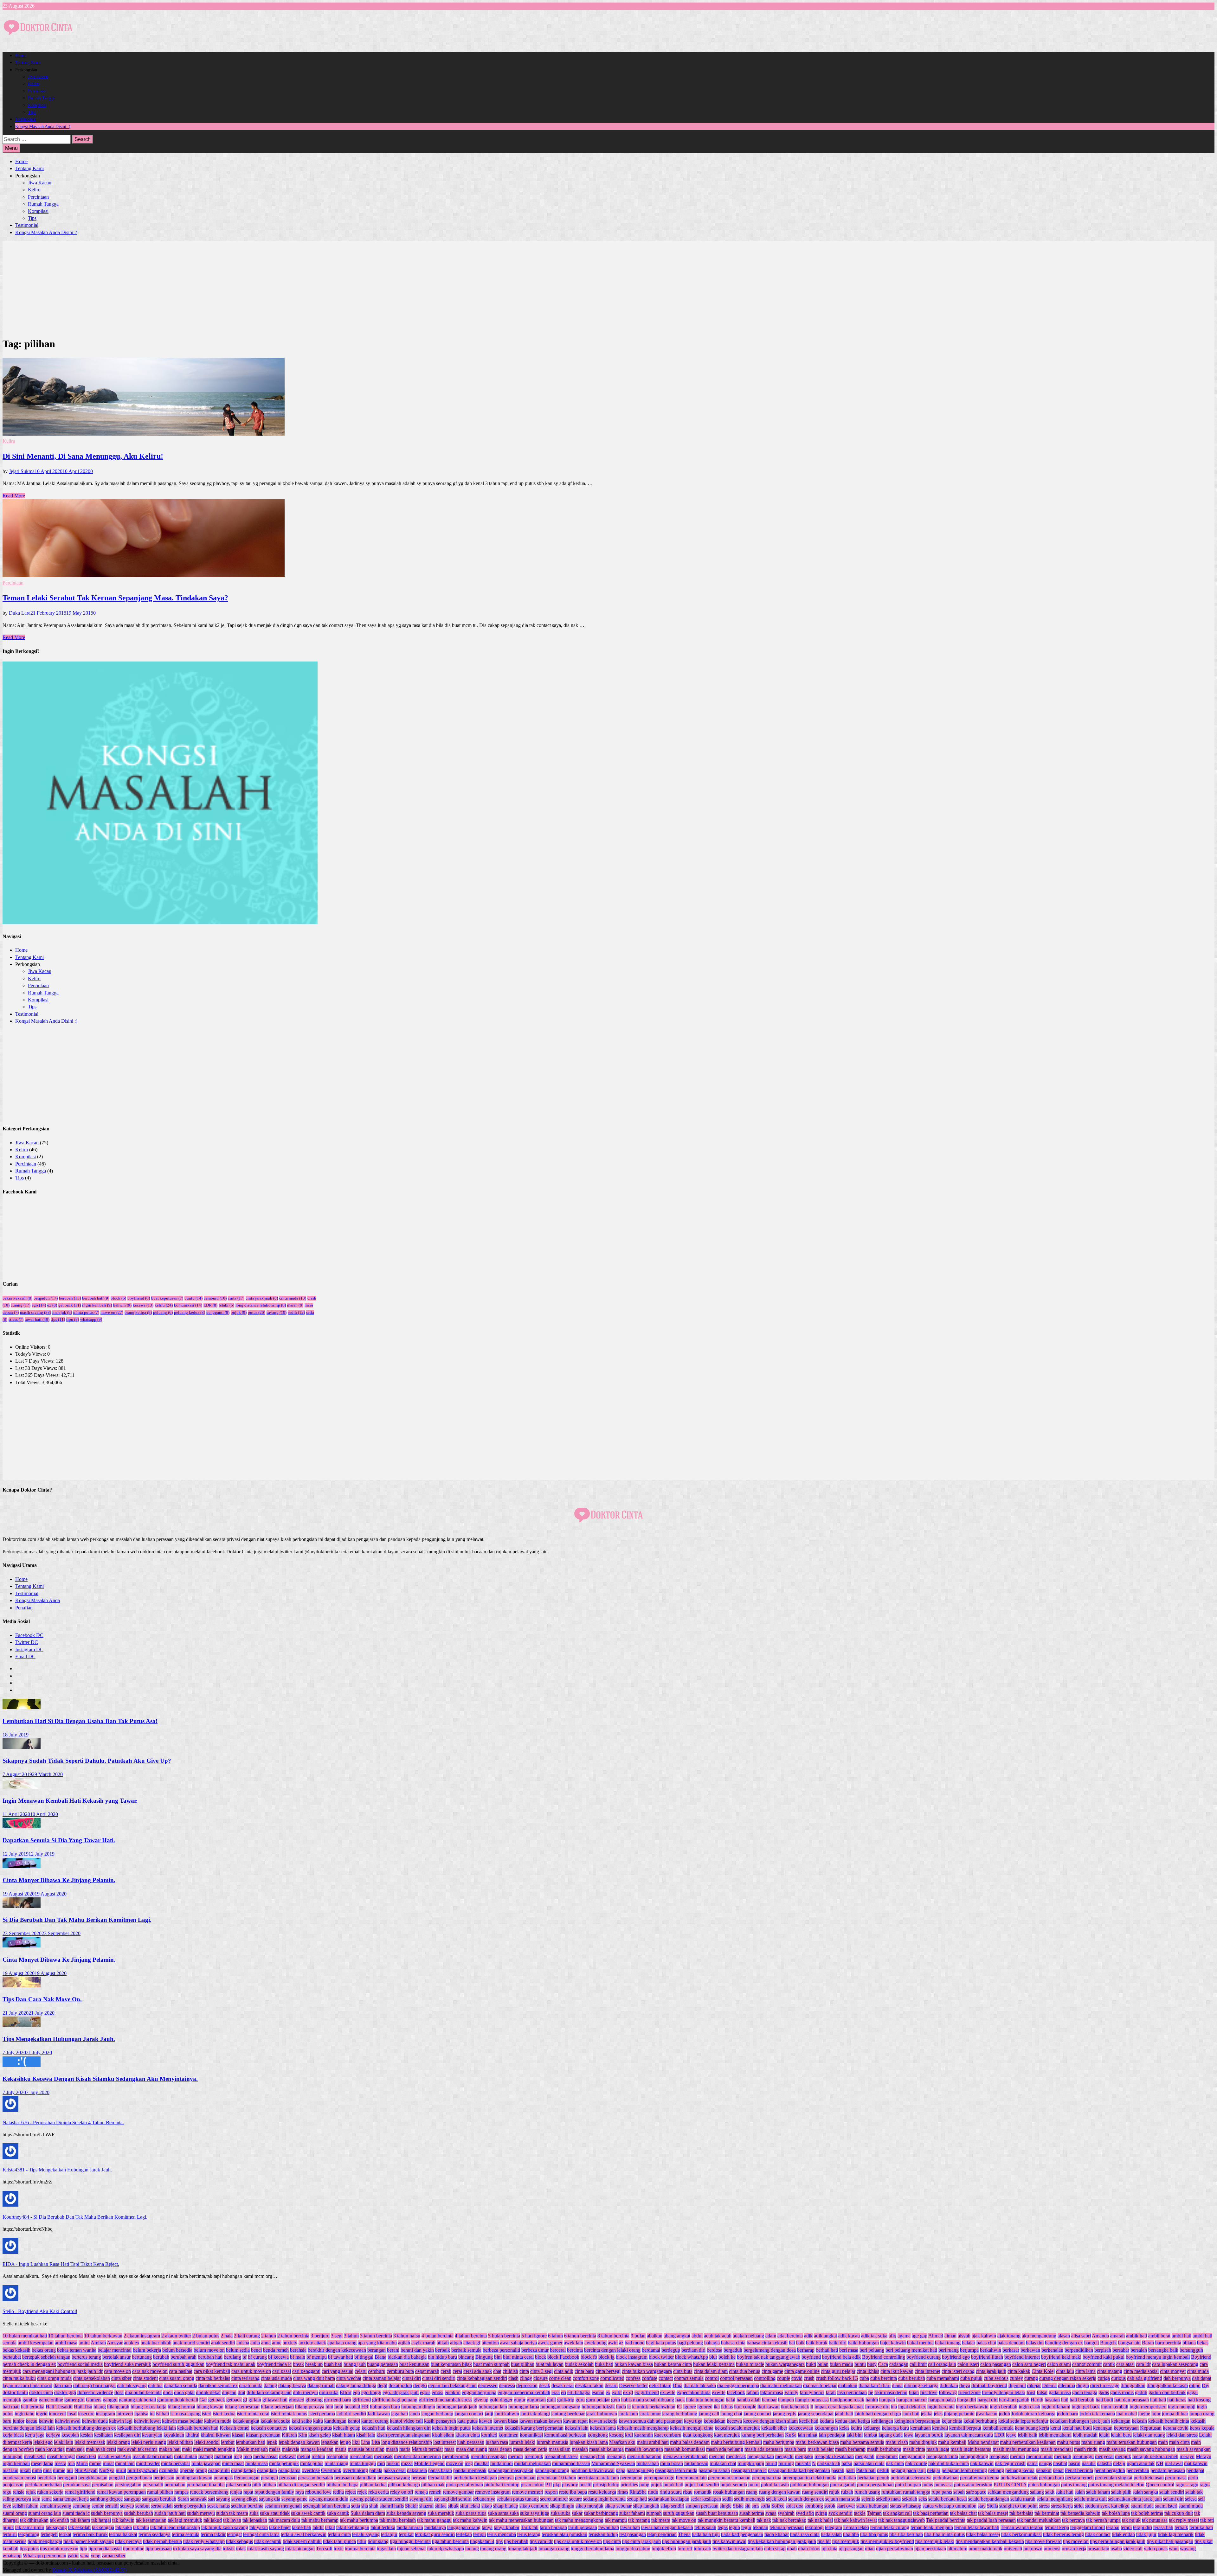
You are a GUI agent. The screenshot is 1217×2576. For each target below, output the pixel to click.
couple (783, 2378)
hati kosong (1199, 2400)
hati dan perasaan (1132, 2400)
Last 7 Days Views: (35, 1361)
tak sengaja (103, 2527)
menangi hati (592, 2456)
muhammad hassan (571, 2463)
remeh (435, 2492)
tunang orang (493, 2549)
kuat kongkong (698, 2435)
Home (21, 56)
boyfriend (139, 1298)
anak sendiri (223, 2343)
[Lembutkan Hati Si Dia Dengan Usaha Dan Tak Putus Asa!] (22, 1707)
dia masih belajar (820, 2385)
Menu (11, 148)
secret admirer (554, 2499)
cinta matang (1110, 2371)
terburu (10, 2534)
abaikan (655, 2336)
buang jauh (355, 2364)
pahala (376, 2470)
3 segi (337, 2336)
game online (51, 2400)
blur (713, 2357)
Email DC (25, 1656)
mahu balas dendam (690, 2442)
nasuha (1089, 2463)
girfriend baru (338, 2400)
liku (356, 2442)
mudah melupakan (532, 2463)
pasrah (838, 2470)
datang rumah (321, 2385)
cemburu (215, 1298)
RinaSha (638, 2492)
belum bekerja (147, 2350)
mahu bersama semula (862, 2442)
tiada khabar (777, 2534)
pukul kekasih (775, 2485)
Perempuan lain (691, 2478)
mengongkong (974, 2456)
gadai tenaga (1085, 2392)
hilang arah (118, 2407)
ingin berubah (1004, 2407)
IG (679, 2407)
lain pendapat (832, 2435)
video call (1133, 2549)
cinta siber (121, 2378)
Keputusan (1151, 2428)
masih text (86, 2456)
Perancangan (247, 2478)
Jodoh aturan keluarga (1033, 2414)
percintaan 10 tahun (557, 2478)
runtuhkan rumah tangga (906, 2492)
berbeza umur (535, 2350)
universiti (1013, 2549)
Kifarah (289, 2435)
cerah (446, 2371)
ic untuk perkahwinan (654, 2407)
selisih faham (25, 2506)
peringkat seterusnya (911, 2478)
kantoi (354, 2421)
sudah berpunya (107, 2513)
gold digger (501, 2400)
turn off (685, 2549)
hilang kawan (210, 2407)
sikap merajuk (589, 2506)
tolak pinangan (300, 2549)
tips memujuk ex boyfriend (887, 2541)
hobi (339, 2407)
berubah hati (96, 1298)
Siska (738, 2506)
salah (1080, 2492)
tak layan (232, 2520)
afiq (892, 2336)
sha (365, 2506)
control (712, 2378)
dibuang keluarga (921, 2385)
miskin (393, 2463)
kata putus (467, 2421)
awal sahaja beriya (518, 2343)
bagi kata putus (661, 2343)
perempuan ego (659, 2478)
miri (381, 2463)
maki (187, 2449)
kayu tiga (693, 2421)
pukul (754, 2485)
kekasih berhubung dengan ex (86, 2428)
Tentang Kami (28, 63)
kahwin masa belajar (182, 2421)
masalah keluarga (606, 2449)
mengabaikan (761, 2456)
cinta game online (802, 2371)
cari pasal (282, 2371)
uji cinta (829, 2549)
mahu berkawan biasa (817, 2442)
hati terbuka (33, 2407)
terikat (65, 2534)
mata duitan (186, 2456)
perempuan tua (766, 2478)
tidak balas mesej (983, 2534)
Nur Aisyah (86, 2470)
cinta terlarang (245, 2378)
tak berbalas (1021, 2513)
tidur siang (378, 2541)
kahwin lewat (147, 2421)
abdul (697, 2336)
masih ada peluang (725, 2449)
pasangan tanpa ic (749, 2470)
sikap (487, 2506)
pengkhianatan (93, 2478)
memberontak (456, 2456)
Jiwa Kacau (38, 77)
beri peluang (872, 2350)
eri (563, 2392)
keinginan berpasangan (917, 2421)
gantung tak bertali (137, 2400)
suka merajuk (441, 2513)
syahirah (786, 2513)
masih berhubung (884, 2449)
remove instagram (493, 2492)
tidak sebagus (239, 2541)
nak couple (916, 2463)
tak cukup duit (1179, 2513)
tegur (746, 2527)
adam (771, 2336)
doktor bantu (15, 2392)
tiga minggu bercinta (410, 2541)
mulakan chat (723, 2463)
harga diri (967, 2400)
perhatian (847, 2478)
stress (16, 1319)
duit (241, 2392)
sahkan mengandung (1008, 2492)
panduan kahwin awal (592, 2470)
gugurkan (536, 2400)
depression (527, 2385)
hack (680, 2400)
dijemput (1017, 2385)
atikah (443, 2343)
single (726, 2506)
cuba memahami (943, 2378)
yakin (73, 2556)
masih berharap (850, 2449)
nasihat (1060, 2463)
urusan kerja (1074, 2549)
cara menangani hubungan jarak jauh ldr (63, 2371)
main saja (75, 2449)
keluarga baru (895, 2428)
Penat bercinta (1079, 2470)
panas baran (440, 2470)
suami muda (1191, 2506)
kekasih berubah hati (198, 2428)
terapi (1126, 2527)
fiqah (914, 2392)
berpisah (1103, 2350)
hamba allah (749, 2400)
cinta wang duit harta (314, 2378)
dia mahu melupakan (781, 2385)
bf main (298, 2357)
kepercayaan (1126, 2428)
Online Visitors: (32, 1347)
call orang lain (942, 2364)
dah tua (155, 2385)
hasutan (1052, 2400)
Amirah (98, 2343)
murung (786, 2463)
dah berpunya (1177, 2378)
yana (85, 2556)
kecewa (143, 1305)
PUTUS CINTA (1010, 2485)
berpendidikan (1079, 2350)
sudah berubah (138, 2513)
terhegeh (49, 2534)
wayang (1188, 2549)
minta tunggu (363, 2463)
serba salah (162, 2506)
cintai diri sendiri (439, 2378)
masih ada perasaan (764, 2449)
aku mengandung (1039, 2336)
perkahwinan (946, 2478)
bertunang (142, 2357)
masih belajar (821, 2449)
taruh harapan (553, 2527)
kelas (844, 2428)
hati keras (1177, 2400)
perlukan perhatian (43, 2485)
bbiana (1189, 2343)
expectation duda (694, 2392)
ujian (870, 2549)
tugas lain (386, 2549)
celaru (361, 2371)
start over (846, 2506)
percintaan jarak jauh (598, 2478)
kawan (486, 2421)
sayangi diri (421, 2499)
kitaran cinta (468, 2435)
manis (341, 2449)
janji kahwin (507, 2414)
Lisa (376, 2442)
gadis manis (1122, 2392)
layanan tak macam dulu (969, 2435)
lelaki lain (64, 2442)
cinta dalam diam (711, 2371)
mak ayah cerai (101, 2449)
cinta (236, 1298)
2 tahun (269, 2336)
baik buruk (817, 2343)
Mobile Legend (429, 2463)
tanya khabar (507, 2527)
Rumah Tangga (41, 98)
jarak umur (650, 2414)
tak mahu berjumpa (359, 2520)
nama (1032, 2463)
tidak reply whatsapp (204, 2541)
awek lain (573, 2343)
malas (275, 2449)
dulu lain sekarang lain (269, 2392)
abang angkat (677, 2336)
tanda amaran (410, 2527)
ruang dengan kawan (780, 2492)
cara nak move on (150, 2371)
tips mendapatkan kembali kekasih (990, 2541)
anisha (243, 2343)
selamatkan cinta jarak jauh (1135, 2499)
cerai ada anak (478, 2371)
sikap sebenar (618, 2506)
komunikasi (188, 1305)
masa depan (500, 2449)
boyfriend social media (80, 2364)
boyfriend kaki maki (1061, 2357)
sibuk (453, 2506)
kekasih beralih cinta (1169, 2421)
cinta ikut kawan (897, 2371)
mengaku (804, 2456)
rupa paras (942, 2492)
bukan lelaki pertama (714, 2364)
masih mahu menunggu (1016, 2449)
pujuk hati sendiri (702, 2485)
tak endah (59, 2520)
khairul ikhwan (216, 2435)
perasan (419, 2478)
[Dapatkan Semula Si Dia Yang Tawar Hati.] (22, 1827)
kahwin (122, 1305)
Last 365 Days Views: (38, 1375)
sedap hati (637, 2499)
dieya (965, 2385)
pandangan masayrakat (511, 2470)
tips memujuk (846, 2541)
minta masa (257, 2463)
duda (168, 2392)
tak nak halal (820, 2520)
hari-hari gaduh (1014, 2400)
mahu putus (1069, 2442)
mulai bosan (696, 2463)
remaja (421, 2492)
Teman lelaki (856, 2527)
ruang (752, 2492)
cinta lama (1085, 2371)
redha (338, 2492)
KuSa (791, 2435)
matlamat (223, 2456)
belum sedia (238, 2350)
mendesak (736, 2456)
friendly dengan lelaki (1004, 2392)
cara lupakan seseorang (1175, 2364)
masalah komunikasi (685, 2449)
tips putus (29, 2549)
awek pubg (596, 2343)
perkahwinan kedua (980, 2478)
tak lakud (213, 2520)
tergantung (29, 2534)
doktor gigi (65, 2392)
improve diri (877, 2407)
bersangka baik (1163, 2350)
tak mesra (661, 2520)
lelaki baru (1121, 2435)
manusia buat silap (366, 2449)
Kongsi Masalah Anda (38, 1600)
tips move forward (1043, 2541)
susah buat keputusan (717, 2513)
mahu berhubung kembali (736, 2442)
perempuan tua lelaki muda (809, 2478)
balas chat (986, 2343)
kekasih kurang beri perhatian (534, 2428)
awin (613, 2343)
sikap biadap (506, 2506)
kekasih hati (373, 2428)
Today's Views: (31, 1354)
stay (982, 2506)
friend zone (969, 2392)
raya (300, 2492)
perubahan (175, 2485)
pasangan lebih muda (676, 2470)
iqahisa (141, 2414)
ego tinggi (371, 2392)
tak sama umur (30, 2527)
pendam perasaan (1168, 2470)
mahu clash (897, 2442)
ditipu (1195, 2385)
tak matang (639, 2520)
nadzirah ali (829, 2463)
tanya (487, 2527)
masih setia (35, 2456)
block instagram (632, 2357)
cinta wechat (349, 2378)
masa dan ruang (471, 2449)
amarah (1117, 2336)
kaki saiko (302, 2421)
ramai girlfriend (80, 2492)
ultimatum (957, 2549)
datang (270, 2385)
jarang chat (731, 2414)
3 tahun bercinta (376, 2336)
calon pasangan (996, 2364)
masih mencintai (1057, 2449)
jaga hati (399, 2414)
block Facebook (563, 2357)
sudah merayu (201, 2513)
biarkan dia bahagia (407, 2357)
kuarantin (644, 2435)
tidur (362, 2541)
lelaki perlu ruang (149, 2442)
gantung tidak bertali (178, 2400)
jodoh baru (1067, 2414)
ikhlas (727, 2407)
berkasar (1011, 2350)
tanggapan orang (464, 2527)
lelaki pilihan (180, 2442)
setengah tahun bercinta (326, 2506)
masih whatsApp (114, 2456)
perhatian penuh (873, 2478)
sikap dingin (562, 2506)
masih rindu (1086, 2449)
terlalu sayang (366, 2534)
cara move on (117, 2371)
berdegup (671, 2350)
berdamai (651, 2350)
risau (688, 2492)
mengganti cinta (942, 2456)
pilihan (269, 2485)
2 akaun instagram (142, 2336)
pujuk (239, 1312)
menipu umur (1040, 2456)
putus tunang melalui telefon (1116, 2485)
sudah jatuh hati (170, 2513)
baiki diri (838, 2343)
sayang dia (270, 2499)
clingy (526, 2378)
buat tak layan (550, 2364)
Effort (346, 2392)
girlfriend (362, 2400)
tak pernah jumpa (1103, 2520)
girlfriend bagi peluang (395, 2400)
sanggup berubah (159, 2499)
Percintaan (37, 91)
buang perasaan (383, 2364)
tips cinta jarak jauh (641, 2541)
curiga (1104, 2378)
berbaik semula (466, 2350)
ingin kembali (97, 1305)
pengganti (218, 1312)
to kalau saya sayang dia (197, 2549)
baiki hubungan (863, 2343)
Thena (684, 2534)
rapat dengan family (274, 2492)
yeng (96, 2556)
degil (382, 2385)
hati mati (11, 2407)
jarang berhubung (680, 2414)
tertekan (464, 2534)
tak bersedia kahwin (1080, 2513)
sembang (81, 2506)
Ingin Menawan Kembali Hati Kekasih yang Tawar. (70, 1801)
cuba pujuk (971, 2378)
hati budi (1104, 2400)
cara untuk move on (251, 2371)
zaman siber (114, 2556)
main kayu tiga (50, 2449)
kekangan (1121, 2421)
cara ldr (1143, 2364)
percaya (506, 2478)
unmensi (1052, 2549)
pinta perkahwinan (464, 2485)
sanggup (132, 2499)
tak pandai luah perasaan (991, 2520)
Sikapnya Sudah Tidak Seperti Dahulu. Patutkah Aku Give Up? (87, 1761)
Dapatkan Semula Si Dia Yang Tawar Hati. (59, 1840)
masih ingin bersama (971, 2449)
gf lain (255, 2400)
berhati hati (827, 2350)
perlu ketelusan (1149, 2478)
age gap (920, 2336)
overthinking (355, 2470)
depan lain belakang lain (452, 2385)
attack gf (472, 2343)
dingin (1083, 2385)
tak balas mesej (993, 2513)
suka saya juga (535, 2513)
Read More (14, 496)
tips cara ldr (541, 2541)
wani (1174, 2549)
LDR (210, 1305)
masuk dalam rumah (153, 2456)
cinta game (772, 2371)
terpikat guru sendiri (435, 2534)
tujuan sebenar (412, 2549)
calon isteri (968, 2364)
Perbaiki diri (440, 2478)
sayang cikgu (245, 2499)
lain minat (808, 2435)
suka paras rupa (471, 2513)
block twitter (661, 2357)
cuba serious (996, 2378)
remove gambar (458, 2492)
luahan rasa (497, 2442)
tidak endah (1123, 2534)
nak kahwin (982, 2463)
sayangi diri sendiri (453, 2499)
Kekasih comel (235, 2428)
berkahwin (991, 2350)
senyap (127, 2506)
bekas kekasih (17, 1298)
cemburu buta (400, 2371)
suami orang (15, 2513)
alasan (1064, 2336)
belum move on (209, 2350)
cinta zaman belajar (382, 2378)
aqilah (404, 2343)
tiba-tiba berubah (906, 2534)
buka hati (604, 2364)
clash (513, 2378)
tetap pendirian (662, 2534)
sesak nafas (219, 2506)
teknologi (814, 2527)
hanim (872, 2400)
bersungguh (1191, 2350)
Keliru (34, 84)
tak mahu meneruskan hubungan (521, 2520)
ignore (690, 2407)
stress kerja (1062, 2506)
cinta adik (564, 2371)
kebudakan (715, 2421)
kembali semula (998, 2428)
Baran (1148, 2343)
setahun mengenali (283, 2506)
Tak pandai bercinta (946, 2520)
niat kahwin (1196, 2463)
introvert (125, 2414)
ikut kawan (769, 2407)
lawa (909, 2435)
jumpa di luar (1175, 2414)
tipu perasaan (159, 2549)
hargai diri (988, 2400)
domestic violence (95, 2392)
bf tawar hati (341, 2357)
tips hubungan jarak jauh (687, 2541)
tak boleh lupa (1116, 2513)
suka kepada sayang (406, 2513)
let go (345, 2442)
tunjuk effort (664, 2549)
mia (71, 2463)
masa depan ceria (530, 2449)
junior (19, 2421)
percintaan (525, 2478)
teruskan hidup (603, 2534)
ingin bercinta (941, 2407)
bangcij (1091, 2343)
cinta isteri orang (958, 2371)
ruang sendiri (815, 2492)
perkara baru (1051, 2478)
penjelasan (164, 2478)
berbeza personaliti (501, 2350)
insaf (72, 2414)
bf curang (257, 2357)
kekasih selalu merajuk (737, 2428)
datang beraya (292, 2385)
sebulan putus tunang (518, 2499)
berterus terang (86, 2357)
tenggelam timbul (1088, 2527)
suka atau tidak (275, 2513)
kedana (827, 2421)
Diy (1206, 2385)
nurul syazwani (143, 2470)
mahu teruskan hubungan (1132, 2442)
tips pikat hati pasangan (1170, 2541)
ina (894, 2407)
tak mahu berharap (320, 2520)
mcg (238, 2456)
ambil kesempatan (36, 2343)
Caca (883, 2364)
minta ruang (336, 2463)
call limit (918, 2364)
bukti (811, 2364)
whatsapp (91, 1319)
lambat (871, 2435)
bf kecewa (278, 2357)
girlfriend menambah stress (445, 2400)
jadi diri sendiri (351, 2414)
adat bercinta (790, 2336)
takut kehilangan (353, 2527)
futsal (1042, 2392)
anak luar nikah (156, 2343)
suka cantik (338, 2513)
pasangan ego (640, 2470)
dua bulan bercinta (143, 2392)
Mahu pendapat (983, 2442)
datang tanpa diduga (356, 2385)
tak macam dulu (284, 2520)
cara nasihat (181, 2371)
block (118, 1298)
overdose (311, 2470)
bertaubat (12, 2357)
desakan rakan (589, 2385)
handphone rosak (847, 2400)
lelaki (226, 1305)
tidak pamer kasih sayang (89, 2541)
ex (52, 1305)
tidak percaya (128, 2541)
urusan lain (1098, 2549)
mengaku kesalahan (834, 2456)
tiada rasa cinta (805, 2534)
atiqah (456, 2343)
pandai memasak (470, 2470)
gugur (520, 2400)
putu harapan (908, 2485)
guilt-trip (566, 2400)
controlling (765, 2378)
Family (791, 2392)
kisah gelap (320, 2435)
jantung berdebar (568, 2414)
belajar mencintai (115, 2350)
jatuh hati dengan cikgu (878, 2414)
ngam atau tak (1141, 2463)
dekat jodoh (400, 2385)
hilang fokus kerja (148, 2407)
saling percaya (17, 2499)
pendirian (47, 2478)
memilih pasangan (489, 2456)
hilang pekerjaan (277, 2407)
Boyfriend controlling (884, 2357)
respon (551, 2492)
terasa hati (1163, 2527)
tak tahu (141, 2527)
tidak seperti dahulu (302, 2541)
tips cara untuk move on (578, 2541)
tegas (723, 2527)
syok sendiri (840, 2513)
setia (356, 2506)
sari (211, 2499)
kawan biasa (506, 2421)
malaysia (290, 2449)
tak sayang (56, 2527)
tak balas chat (963, 2513)
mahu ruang (1093, 2442)
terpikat (406, 2534)
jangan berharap (437, 2414)
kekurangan (826, 2428)
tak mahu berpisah (398, 2520)
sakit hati (1065, 2492)
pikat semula (238, 2485)
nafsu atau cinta (869, 2463)
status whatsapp (906, 2506)
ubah (792, 2549)
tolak (241, 2549)
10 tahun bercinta (65, 2336)
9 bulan (638, 2336)
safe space (976, 2492)
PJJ (548, 2485)
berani (393, 2350)
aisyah (964, 2336)
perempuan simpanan (729, 2478)
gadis (1104, 2392)
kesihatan (103, 2435)
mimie (95, 2463)
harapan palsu (942, 2400)
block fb (589, 2357)
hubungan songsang (560, 2407)
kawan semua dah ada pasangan (651, 2421)
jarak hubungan (602, 2414)
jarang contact (757, 2414)
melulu (318, 2456)
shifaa (441, 2506)
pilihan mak (433, 2485)
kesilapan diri (127, 2435)
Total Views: (29, 1382)
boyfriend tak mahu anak (231, 2364)
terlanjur (389, 2534)
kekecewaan (801, 2428)
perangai (269, 2478)
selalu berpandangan (989, 2499)
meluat (304, 2456)
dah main (63, 2385)
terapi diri (1143, 2527)
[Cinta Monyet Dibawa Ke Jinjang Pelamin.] (22, 1866)
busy (872, 2364)
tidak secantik (268, 2541)
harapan (887, 2400)
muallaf (482, 2463)
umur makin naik (985, 2549)
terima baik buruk (90, 2534)
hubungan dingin (418, 2407)
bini (498, 2357)
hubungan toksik (598, 2407)
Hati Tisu (83, 2407)
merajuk (62, 1312)
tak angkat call (897, 2513)
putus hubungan (1044, 2485)
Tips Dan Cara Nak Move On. (42, 1999)
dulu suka (329, 2392)
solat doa (795, 2506)
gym (615, 2400)
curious (1118, 2378)
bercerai (558, 2350)
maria (405, 2449)
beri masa (849, 2350)
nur (70, 2470)
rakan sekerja (50, 2492)
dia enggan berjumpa (738, 2385)
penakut (1044, 2470)
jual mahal (1127, 2414)
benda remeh (276, 2350)
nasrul (1074, 2463)
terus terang (529, 2534)
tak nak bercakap (789, 2520)
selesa (1191, 2499)
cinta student (145, 2378)
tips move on (1076, 2541)
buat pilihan (523, 2364)
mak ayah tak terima (137, 2449)
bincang (466, 2357)
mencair (717, 2456)
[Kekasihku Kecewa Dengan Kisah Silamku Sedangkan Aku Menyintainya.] (22, 2065)
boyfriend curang (924, 2357)
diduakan (949, 2385)
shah (374, 2506)
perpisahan (103, 2485)
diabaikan (848, 2385)
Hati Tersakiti (59, 2407)
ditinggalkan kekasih (1167, 2385)
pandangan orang (552, 2470)
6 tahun (555, 2336)
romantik (703, 2492)
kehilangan (882, 2421)
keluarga (872, 2428)
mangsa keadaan (317, 2449)
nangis (1045, 2463)
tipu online (134, 2549)
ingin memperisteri (1148, 2407)
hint (329, 2407)
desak (544, 2385)
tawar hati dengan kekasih (667, 2527)
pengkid (117, 2478)
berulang (232, 2357)
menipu (1017, 2456)
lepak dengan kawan (299, 2442)
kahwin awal (68, 2421)
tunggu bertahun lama (592, 2549)
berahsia (298, 2350)
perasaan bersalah (316, 2478)
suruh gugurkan (679, 2513)
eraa (556, 2392)
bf (245, 2357)
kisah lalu (366, 2435)
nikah (25, 2470)
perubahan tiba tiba (206, 2485)
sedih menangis (749, 2499)
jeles (938, 2414)
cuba (864, 2378)
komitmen (509, 2435)
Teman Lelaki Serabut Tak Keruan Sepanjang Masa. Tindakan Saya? (115, 598)
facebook (736, 2392)
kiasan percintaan (263, 2435)
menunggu (1083, 2456)
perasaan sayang (394, 2478)
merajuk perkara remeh (1155, 2456)
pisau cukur (532, 2485)
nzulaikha (169, 2470)
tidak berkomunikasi (1021, 2534)
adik (808, 2336)
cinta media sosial (1141, 2371)
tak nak (764, 2520)
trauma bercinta (360, 2549)
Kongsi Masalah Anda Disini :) (43, 127)
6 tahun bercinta (580, 2336)
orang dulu (219, 2470)
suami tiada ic (76, 2513)
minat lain (125, 2463)
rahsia (19, 2492)
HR (365, 2407)
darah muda (251, 2385)
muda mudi (502, 2463)
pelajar (934, 2470)
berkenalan (1052, 2350)
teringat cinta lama (261, 2534)
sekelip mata (888, 2499)
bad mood (635, 2343)
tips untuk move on (59, 2549)
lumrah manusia (552, 2442)
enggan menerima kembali (524, 2392)
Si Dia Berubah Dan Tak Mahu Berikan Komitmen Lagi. (77, 1920)
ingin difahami (1056, 2407)
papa (621, 2470)
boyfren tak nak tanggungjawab (769, 2357)
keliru (164, 1305)
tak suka (124, 2527)
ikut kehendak (795, 2407)
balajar (969, 2343)
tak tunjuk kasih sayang (225, 2527)
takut (330, 2527)
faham (753, 2392)
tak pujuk (1131, 2520)
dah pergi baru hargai (94, 2385)
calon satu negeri (1029, 2364)
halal (731, 2400)
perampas (223, 2478)
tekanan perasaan (787, 2527)
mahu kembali (952, 2442)
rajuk (31, 2492)
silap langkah (646, 2506)
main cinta (1179, 2442)
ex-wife (668, 2392)
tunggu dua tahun (633, 2549)
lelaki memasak (90, 2442)
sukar (577, 2513)
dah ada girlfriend (1145, 2378)
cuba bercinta (884, 2378)
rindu (653, 2492)
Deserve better (633, 2385)
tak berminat (1047, 2513)
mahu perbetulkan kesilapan (1028, 2442)
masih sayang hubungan (1151, 2449)
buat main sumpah (491, 2364)
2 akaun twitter (176, 2336)
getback (234, 2400)
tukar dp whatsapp (446, 2549)
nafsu (847, 2463)
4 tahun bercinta (471, 2336)
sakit (1050, 2492)
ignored (705, 2407)
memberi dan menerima (417, 2456)
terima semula (186, 2534)
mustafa (803, 2463)
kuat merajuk (727, 2435)
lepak (272, 2442)
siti (748, 2506)
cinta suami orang (177, 2378)
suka (254, 2513)
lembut (228, 2442)
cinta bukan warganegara (647, 2371)
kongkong (598, 2435)
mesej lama (42, 2463)
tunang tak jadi (522, 2549)
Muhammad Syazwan (613, 2463)
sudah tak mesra (232, 2513)
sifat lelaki (470, 2506)
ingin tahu (25, 2414)
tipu (73, 1319)
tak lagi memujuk (185, 2520)
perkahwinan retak (1019, 2478)
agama (904, 2336)
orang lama (289, 2470)
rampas (181, 2492)
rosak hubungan (729, 2492)
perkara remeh (1079, 2478)
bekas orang (44, 2350)
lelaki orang (118, 2442)
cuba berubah (912, 2378)
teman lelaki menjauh (932, 2527)
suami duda (1142, 2506)
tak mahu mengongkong (579, 2520)
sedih (296, 1312)
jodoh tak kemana (1097, 2414)
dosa (119, 2392)
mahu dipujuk (923, 2442)
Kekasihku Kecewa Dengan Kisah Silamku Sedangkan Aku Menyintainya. (100, 2079)
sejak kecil (776, 2499)
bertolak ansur (116, 2357)
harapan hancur (912, 2400)
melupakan (337, 2456)
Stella (992, 2506)
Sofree (778, 2506)
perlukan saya (77, 2485)
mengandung (912, 2456)
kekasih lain (577, 2428)
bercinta (575, 2350)
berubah (70, 1298)
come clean (560, 2378)
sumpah (654, 2513)
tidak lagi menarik (1176, 2534)
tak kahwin (123, 2520)
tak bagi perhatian (931, 2513)
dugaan (229, 2392)
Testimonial (26, 119)
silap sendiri (672, 2506)
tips (58, 1319)
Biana (380, 2357)
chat (497, 2371)
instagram (105, 2414)
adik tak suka (874, 2336)
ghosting (314, 2400)
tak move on (684, 2520)
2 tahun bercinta (293, 2336)
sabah (959, 2492)
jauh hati (911, 2414)
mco (248, 2456)
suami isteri (1166, 2506)
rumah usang (867, 2492)
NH (1160, 2463)
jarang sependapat (816, 2414)
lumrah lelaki (522, 2442)
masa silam (560, 2449)
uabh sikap (775, 2549)
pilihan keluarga (404, 2485)
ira (152, 2414)
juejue (1144, 2414)
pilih (257, 2485)
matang (206, 2456)
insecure (86, 2414)
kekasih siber (774, 2428)
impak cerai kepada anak (839, 2407)
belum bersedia (177, 2350)
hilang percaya (310, 2407)
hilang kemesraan (242, 2407)
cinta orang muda (54, 2378)
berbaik (443, 2350)
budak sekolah (579, 2364)
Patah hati (866, 2470)
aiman (950, 2336)
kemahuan (921, 2428)
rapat (248, 2492)
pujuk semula (734, 2485)
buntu (193, 1298)
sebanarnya (484, 2499)
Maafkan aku (622, 2442)
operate (187, 2470)
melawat (287, 2456)
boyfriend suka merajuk (128, 2364)
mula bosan (672, 2463)
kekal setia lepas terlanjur (1023, 2421)
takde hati (302, 2527)
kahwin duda (95, 2421)
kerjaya (53, 2435)
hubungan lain (493, 2407)
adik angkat (825, 2336)
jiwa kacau (987, 2414)
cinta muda (293, 1298)
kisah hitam (344, 2435)
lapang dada (891, 2435)
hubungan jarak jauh (457, 2407)
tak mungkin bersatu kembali (726, 2520)
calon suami (1059, 2364)
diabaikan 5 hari (875, 2385)
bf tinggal (364, 2357)
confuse (650, 2378)
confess (633, 2378)
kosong (616, 2435)
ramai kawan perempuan (121, 2492)
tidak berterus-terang (1063, 2534)
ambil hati (1182, 2336)
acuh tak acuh (718, 2336)
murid (771, 2463)
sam (36, 2499)
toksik (229, 2549)
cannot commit (1087, 2364)
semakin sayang (55, 2506)
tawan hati (609, 2527)
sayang (277, 1312)
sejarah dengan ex (806, 2499)
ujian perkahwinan (895, 2549)
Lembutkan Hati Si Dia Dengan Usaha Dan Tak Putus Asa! (80, 1721)
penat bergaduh (1110, 2470)
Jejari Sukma (22, 471)
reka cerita (379, 2492)
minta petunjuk (284, 2463)
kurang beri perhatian (763, 2435)
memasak (383, 2456)
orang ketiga (138, 1312)
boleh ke (727, 2357)
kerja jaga (35, 2435)
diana (897, 2385)
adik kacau (849, 2336)
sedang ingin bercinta (604, 2499)
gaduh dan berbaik (1167, 2392)
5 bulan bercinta (504, 2336)
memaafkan (361, 2456)
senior (98, 2506)
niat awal (1174, 2463)
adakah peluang (748, 2336)
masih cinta (914, 2449)
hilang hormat (181, 2407)
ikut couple (745, 2407)
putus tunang (1074, 2485)
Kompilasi (37, 105)
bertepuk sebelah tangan (46, 2357)
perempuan (631, 2478)
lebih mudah (1085, 2435)
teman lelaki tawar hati (977, 2527)
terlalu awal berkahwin (304, 2534)
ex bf (617, 2392)
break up (314, 2364)
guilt (551, 2400)
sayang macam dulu (328, 2499)
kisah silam (443, 2435)
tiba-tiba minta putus (944, 2534)
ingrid (42, 2414)
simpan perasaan (702, 2506)
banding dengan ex (1064, 2343)
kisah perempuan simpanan (404, 2435)
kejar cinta (952, 2421)
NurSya (107, 2470)
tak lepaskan (255, 2520)
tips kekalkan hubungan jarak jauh (782, 2541)
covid (797, 2378)
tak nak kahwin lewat (856, 2520)
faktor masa (772, 2392)
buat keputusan (167, 1298)
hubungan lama (524, 2407)
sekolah (910, 2499)
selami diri (1173, 2499)
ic (629, 2407)
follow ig (948, 2392)
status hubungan (873, 2506)
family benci (812, 2392)
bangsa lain (1129, 2343)
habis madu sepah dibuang (648, 2400)
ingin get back (1086, 2407)
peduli (883, 2470)
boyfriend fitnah (987, 2357)
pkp (557, 2485)
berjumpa (969, 2350)
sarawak (198, 2499)
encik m (453, 2392)
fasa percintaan (852, 2392)
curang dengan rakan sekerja (1068, 2378)
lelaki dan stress (1182, 2435)
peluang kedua (190, 1312)
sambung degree (106, 2499)
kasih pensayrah (440, 2421)
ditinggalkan (1133, 2385)
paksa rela (417, 2470)
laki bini (855, 2435)
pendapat (1195, 2470)
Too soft (324, 2549)
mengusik (999, 2456)
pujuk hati (673, 2485)
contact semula (689, 2378)
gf (245, 2400)
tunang (472, 2549)
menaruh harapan (644, 2456)
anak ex (132, 2343)
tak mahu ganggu (434, 2520)
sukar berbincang (601, 2513)
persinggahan (128, 2485)
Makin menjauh (252, 2449)
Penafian (24, 1608)
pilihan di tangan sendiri (301, 2485)
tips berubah (516, 2541)
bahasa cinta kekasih (767, 2343)
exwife (719, 2392)
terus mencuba (502, 2534)
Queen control (1160, 2485)
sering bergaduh (190, 2506)
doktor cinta (41, 2392)
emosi (438, 2392)
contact (666, 2378)
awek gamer (550, 2343)
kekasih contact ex (269, 2428)
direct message (1105, 2385)
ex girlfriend (647, 2392)
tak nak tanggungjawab (901, 2520)
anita (255, 2343)
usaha (1116, 2549)
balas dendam (1011, 2343)
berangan (377, 2350)
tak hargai (101, 2520)
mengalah (865, 2456)
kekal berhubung (980, 2421)
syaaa (771, 2513)
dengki (420, 2385)
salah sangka (1145, 2492)
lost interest (444, 2442)
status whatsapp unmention (950, 2506)
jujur (1156, 2414)
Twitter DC (27, 1642)
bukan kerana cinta (673, 2364)
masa (449, 2449)
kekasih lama (603, 2428)
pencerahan (1138, 2470)
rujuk (834, 2492)
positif (586, 2485)
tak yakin (259, 2527)
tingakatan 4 (482, 2541)
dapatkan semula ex (218, 2385)
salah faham (1098, 2492)
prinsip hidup (606, 2485)
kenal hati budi (1077, 2428)
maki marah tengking (214, 2449)
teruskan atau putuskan (564, 2534)
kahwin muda (218, 2421)
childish (510, 2371)
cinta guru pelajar (838, 2371)
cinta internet (927, 2371)
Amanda (1100, 2336)
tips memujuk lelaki (935, 2541)
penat (1058, 2470)
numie (59, 2470)
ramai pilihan (160, 2492)
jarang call (709, 2414)
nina (47, 2470)
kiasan (238, 2435)
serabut (142, 2506)
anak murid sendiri (191, 2343)
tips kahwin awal (729, 2541)
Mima (82, 2463)
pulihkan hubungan (809, 2485)
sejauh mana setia (843, 2499)
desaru (611, 2385)
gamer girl (74, 2400)
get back (70, 1305)
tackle (860, 2513)
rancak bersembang (209, 2492)
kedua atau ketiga (853, 2421)
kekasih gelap (347, 2428)
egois (425, 2392)
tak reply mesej (1184, 2520)
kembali (940, 2428)
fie (871, 2392)
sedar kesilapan (706, 2499)
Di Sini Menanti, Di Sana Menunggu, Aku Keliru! (83, 456)
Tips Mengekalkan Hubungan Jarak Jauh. (59, 2039)
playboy (570, 2485)
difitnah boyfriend (989, 2385)
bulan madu (841, 2364)
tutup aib (702, 2549)
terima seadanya (155, 2534)
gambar (30, 2400)
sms (756, 2506)
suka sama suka (503, 2513)
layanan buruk (929, 2435)
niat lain (10, 2470)
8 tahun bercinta (613, 2336)
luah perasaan (471, 2442)
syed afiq (805, 2513)
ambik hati (1137, 2336)
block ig (606, 2357)
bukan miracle (750, 2364)
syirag (821, 2513)
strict (1079, 2506)
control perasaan (736, 2378)
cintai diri (412, 2378)
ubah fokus (809, 2549)
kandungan (335, 2421)
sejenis (868, 2499)
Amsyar (115, 2343)
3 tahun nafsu (407, 2336)
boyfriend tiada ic (274, 2364)
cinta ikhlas (868, 2371)
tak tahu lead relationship (175, 2527)
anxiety (290, 2343)
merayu (1187, 2456)
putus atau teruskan (973, 2485)
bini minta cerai (518, 2357)
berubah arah (184, 2357)
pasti (850, 2470)
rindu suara (671, 2492)
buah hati (333, 2364)
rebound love (318, 2492)
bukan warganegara (785, 2364)
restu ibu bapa (573, 2492)
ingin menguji (1182, 2407)
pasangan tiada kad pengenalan (799, 2470)
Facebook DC (29, 1635)
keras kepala (1202, 2428)
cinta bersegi (608, 2371)
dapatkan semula (180, 2385)
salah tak (1194, 2492)
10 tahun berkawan (103, 2336)
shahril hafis (392, 2506)
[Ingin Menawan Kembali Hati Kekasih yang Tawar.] (22, 1787)
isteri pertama (322, 2414)
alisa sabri (1081, 2336)
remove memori (528, 2492)
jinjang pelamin (959, 2414)
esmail (598, 2392)
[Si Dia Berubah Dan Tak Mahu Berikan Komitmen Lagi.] (22, 1906)
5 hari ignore (534, 2336)
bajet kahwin (893, 2343)
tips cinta (612, 2541)
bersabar (1121, 2350)
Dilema (1049, 2385)
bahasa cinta (733, 2343)
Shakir (412, 2506)
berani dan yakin (417, 2350)
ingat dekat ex (912, 2407)
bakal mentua (920, 2343)
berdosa (715, 2350)
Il (812, 2407)
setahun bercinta (247, 2506)
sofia (765, 2506)
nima (37, 2470)
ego (39, 1305)
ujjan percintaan (930, 2549)
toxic (339, 2549)
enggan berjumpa (479, 2392)
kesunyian (152, 2435)
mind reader (148, 2463)
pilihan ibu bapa (342, 2485)
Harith (1037, 2400)
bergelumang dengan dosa (770, 2350)
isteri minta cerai (253, 2414)
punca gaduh (843, 2485)
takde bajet (280, 2527)
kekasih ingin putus (451, 2428)
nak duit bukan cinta (949, 2463)
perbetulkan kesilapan (475, 2478)
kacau (32, 2421)
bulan (823, 2364)
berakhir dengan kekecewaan (337, 2350)
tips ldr (824, 2541)
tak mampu (616, 2520)
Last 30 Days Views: (37, 1368)
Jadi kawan (379, 2414)
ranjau (236, 2492)
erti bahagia (579, 2392)
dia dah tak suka (700, 2385)
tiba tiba (851, 2534)
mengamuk (887, 2456)
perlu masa (1176, 2478)
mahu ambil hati (653, 2442)
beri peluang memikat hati (911, 2350)
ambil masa (66, 2343)
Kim (303, 2435)
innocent (57, 2414)
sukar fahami (632, 2513)
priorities (629, 2485)
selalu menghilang (1055, 2499)
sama (47, 2499)
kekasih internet (488, 2428)
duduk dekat (208, 2392)
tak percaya (1073, 2520)
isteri (207, 2414)
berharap (806, 2350)
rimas (623, 2492)
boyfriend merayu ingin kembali (1158, 2357)
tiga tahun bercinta (450, 2541)
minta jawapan (206, 2463)
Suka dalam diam (368, 2513)
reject (351, 2492)
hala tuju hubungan (705, 2400)
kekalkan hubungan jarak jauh (1080, 2421)
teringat (234, 2534)
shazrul (426, 2506)
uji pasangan (851, 2549)
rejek (362, 2492)
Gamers (94, 2400)
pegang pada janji (908, 2470)
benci (256, 2350)
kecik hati (809, 2421)
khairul (192, 2435)
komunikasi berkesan (565, 2435)
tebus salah (705, 2527)
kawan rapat (575, 2421)
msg (469, 2463)
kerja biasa (13, 2435)
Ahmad (936, 2336)
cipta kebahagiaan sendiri (482, 2378)
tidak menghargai (45, 2541)
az (621, 2343)
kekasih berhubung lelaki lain (147, 2428)
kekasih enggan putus (310, 2428)
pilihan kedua (373, 2485)
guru (580, 2400)
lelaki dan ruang (1149, 2435)
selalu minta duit (1090, 2499)
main (1163, 2442)
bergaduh (46, 1298)
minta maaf (233, 2463)
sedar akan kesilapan (669, 2499)
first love (929, 2392)
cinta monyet (1173, 2371)
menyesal (1104, 2456)
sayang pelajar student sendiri (379, 2499)
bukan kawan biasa (634, 2364)
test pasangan (633, 2534)
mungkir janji (751, 2463)
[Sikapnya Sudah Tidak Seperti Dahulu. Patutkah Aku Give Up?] (22, 1747)
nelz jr (1119, 2463)
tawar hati (37, 1319)
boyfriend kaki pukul (1104, 2357)
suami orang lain (45, 2513)
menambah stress (561, 2456)
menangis (616, 2456)
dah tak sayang (132, 2385)
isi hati (162, 2414)
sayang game (294, 2499)
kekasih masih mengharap (643, 2428)
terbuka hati (1201, 2527)
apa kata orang (342, 2343)
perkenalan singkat (1114, 2478)
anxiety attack (312, 2343)
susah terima (752, 2513)
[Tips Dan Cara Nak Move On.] (22, 1986)
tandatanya (435, 2527)
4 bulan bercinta (438, 2336)
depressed (488, 2385)
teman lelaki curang (890, 2527)
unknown (1033, 2549)
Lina (366, 2442)
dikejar (1034, 2385)
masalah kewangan (644, 2449)
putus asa (943, 2485)
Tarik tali (530, 2527)
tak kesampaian (151, 2520)
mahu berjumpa (779, 2442)
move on (112, 1312)
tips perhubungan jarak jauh (1118, 2541)
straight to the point (1018, 2506)
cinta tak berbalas (213, 2378)
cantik (1109, 2364)
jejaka (927, 2414)
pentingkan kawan (194, 2478)
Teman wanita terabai (1022, 2527)
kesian (87, 2435)
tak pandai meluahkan (1039, 2520)
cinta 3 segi (541, 2371)
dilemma (1066, 2385)
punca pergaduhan (875, 2485)
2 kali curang (247, 2336)
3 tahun (351, 2336)
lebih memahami (1055, 2435)
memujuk (534, 2456)
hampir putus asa (812, 2400)
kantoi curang (375, 2421)
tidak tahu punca (339, 2541)
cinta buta (683, 2371)
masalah (580, 2449)
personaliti (153, 2485)
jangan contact (469, 2414)
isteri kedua (224, 2414)
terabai (1113, 2527)
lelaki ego (43, 2442)
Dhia (677, 2385)
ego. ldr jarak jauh (401, 2392)
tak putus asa (1155, 2520)
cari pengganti (306, 2371)
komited (489, 2435)
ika (717, 2407)
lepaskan (330, 2442)
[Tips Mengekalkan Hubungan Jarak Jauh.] (22, 2025)
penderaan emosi (19, 2478)
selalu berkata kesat (948, 2499)
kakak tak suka (275, 2421)
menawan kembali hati (685, 2456)
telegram (834, 2527)
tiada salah (831, 2534)
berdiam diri (693, 2350)
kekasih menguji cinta (692, 2428)
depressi (507, 2385)
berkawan (1030, 2350)
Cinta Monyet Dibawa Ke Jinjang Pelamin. (59, 1880)
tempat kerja (1057, 2527)
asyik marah (423, 2343)
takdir (318, 2527)
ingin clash (1029, 2407)
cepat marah (427, 2371)
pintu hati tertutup (502, 2485)
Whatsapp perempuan (45, 2556)
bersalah (1139, 2350)
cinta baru (584, 2371)
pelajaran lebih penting (964, 2470)
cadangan (899, 2364)
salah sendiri (1172, 2492)
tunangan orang (554, 2549)
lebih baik (1027, 2435)
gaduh (1141, 2392)
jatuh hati (844, 2414)
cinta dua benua (745, 2371)
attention (490, 2343)
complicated (612, 2378)
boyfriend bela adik (841, 2357)
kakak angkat (246, 2421)
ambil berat (1159, 2336)
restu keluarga (602, 2492)
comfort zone (586, 2378)
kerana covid (1176, 2428)
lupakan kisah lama (589, 2442)
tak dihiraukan (34, 2520)
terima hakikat (123, 2534)
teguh (734, 2527)
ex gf (628, 2392)
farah (831, 2392)
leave (1011, 2435)
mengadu (784, 2456)
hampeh (786, 2400)
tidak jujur (1146, 2534)
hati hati (1158, 2400)
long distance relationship (261, 1305)
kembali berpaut (965, 2428)
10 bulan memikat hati (25, 2336)
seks (923, 2499)
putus (257, 1312)
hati (1065, 2400)
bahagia (712, 2343)
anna (266, 2343)
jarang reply (785, 2414)
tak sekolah (79, 2527)
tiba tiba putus (874, 2534)
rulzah (847, 2492)
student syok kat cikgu (1107, 2506)
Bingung (484, 2357)
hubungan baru (385, 2407)
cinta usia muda (276, 2378)
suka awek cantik (308, 2513)
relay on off (402, 2492)
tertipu (480, 2534)
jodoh (1004, 2414)
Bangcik (1108, 2343)
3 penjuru (320, 2336)
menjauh (1063, 2456)
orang (201, 2470)
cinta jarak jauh (262, 1298)
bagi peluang (690, 2343)
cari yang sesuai (338, 2371)
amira (84, 2343)
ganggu (110, 2400)
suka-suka (560, 2513)
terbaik (1181, 2527)
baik (800, 2343)
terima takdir (213, 2534)
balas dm (1035, 2343)
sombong (814, 2506)
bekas (1203, 2343)
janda (415, 2414)
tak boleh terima (1147, 2513)
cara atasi (1125, 2364)
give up (481, 2400)
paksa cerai (395, 2470)
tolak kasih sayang (266, 2549)
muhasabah (648, 2463)
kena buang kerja (1032, 2428)
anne (277, 2343)
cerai (457, 2371)
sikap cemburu (534, 2506)
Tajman (874, 2513)
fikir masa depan (891, 2392)
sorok (830, 2506)
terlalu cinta (339, 2534)
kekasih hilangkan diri (409, 2428)
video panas (1156, 2549)
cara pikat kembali (212, 2371)
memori (516, 2456)
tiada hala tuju (706, 2534)
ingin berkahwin (972, 2407)
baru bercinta (1168, 2343)
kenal (1056, 2428)
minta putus (86, 1312)
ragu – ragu (1187, 2485)
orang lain (267, 2470)
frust (1031, 2392)
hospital (352, 2407)
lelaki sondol (207, 2442)
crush (809, 2378)
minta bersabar (176, 2463)
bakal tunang (948, 2343)
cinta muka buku (19, 2378)
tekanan (760, 2527)
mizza (407, 2463)
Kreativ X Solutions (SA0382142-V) (89, 2570)
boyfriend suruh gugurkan (178, 2364)
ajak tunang (1009, 2336)
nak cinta (895, 2463)
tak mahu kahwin (470, 2520)
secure (576, 2499)
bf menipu (317, 2357)
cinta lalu (1065, 2371)
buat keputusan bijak (451, 2364)
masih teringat (61, 2456)
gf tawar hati (275, 2400)
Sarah (183, 2499)
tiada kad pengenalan (742, 2534)
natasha (1104, 2463)
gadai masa (1060, 2392)
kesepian (70, 2435)
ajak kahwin (984, 2336)
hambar (769, 2400)
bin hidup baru (442, 2357)
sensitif (112, 2506)
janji (489, 2414)
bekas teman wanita (77, 2350)
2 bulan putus (206, 2336)
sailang (1037, 2492)
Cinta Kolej (1043, 2371)
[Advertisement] (193, 285)
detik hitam (660, 2385)
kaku (318, 2421)
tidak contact (1098, 2534)
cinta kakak (1019, 2371)
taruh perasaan (583, 2527)
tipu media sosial (105, 2549)
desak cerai (563, 2385)
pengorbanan (139, 2478)
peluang (163, 1312)
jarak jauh (628, 2414)
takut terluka (383, 2527)
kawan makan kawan (541, 2421)
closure (541, 2378)
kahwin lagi (121, 2421)
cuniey (1016, 2378)
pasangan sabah (714, 2470)
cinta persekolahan (91, 2378)
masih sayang (35, 1312)
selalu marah (1023, 2499)
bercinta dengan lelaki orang (612, 2350)
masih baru (795, 2449)
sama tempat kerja (71, 2499)
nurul (121, 2470)
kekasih (1139, 2421)
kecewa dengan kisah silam (770, 2421)
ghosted (296, 2400)
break (298, 2364)
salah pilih (1121, 2492)
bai (792, 2343)
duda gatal (184, 2392)
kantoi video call (406, 2421)
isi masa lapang (185, 2414)
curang (21, 1305)
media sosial (265, 2456)
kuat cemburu (668, 2435)
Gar (203, 2400)
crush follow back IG (837, 2378)
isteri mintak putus (289, 2414)
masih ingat (938, 2449)
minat (108, 2463)
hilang (100, 2407)
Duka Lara (20, 613)
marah (295, 1305)
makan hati (170, 2449)
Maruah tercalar (427, 2449)
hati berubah (1082, 2400)
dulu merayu (305, 2392)
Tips (32, 112)
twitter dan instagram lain (738, 2549)
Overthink (331, 2470)
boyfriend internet (1022, 2357)
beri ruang (949, 2350)
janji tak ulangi (535, 2414)
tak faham (80, 2520)
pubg (644, 2485)
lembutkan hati (251, 2442)
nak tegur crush (1010, 2463)
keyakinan (174, 2435)
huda (621, 2407)
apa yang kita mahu (377, 2343)
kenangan (1103, 2428)
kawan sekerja (603, 2421)
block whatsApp (692, 2357)
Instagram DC (29, 1649)
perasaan (288, 2478)
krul (629, 2435)
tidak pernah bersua (162, 2541)
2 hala (227, 2336)
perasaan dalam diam (355, 2478)
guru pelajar (598, 2400)
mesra (60, 2463)
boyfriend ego (956, 2357)
